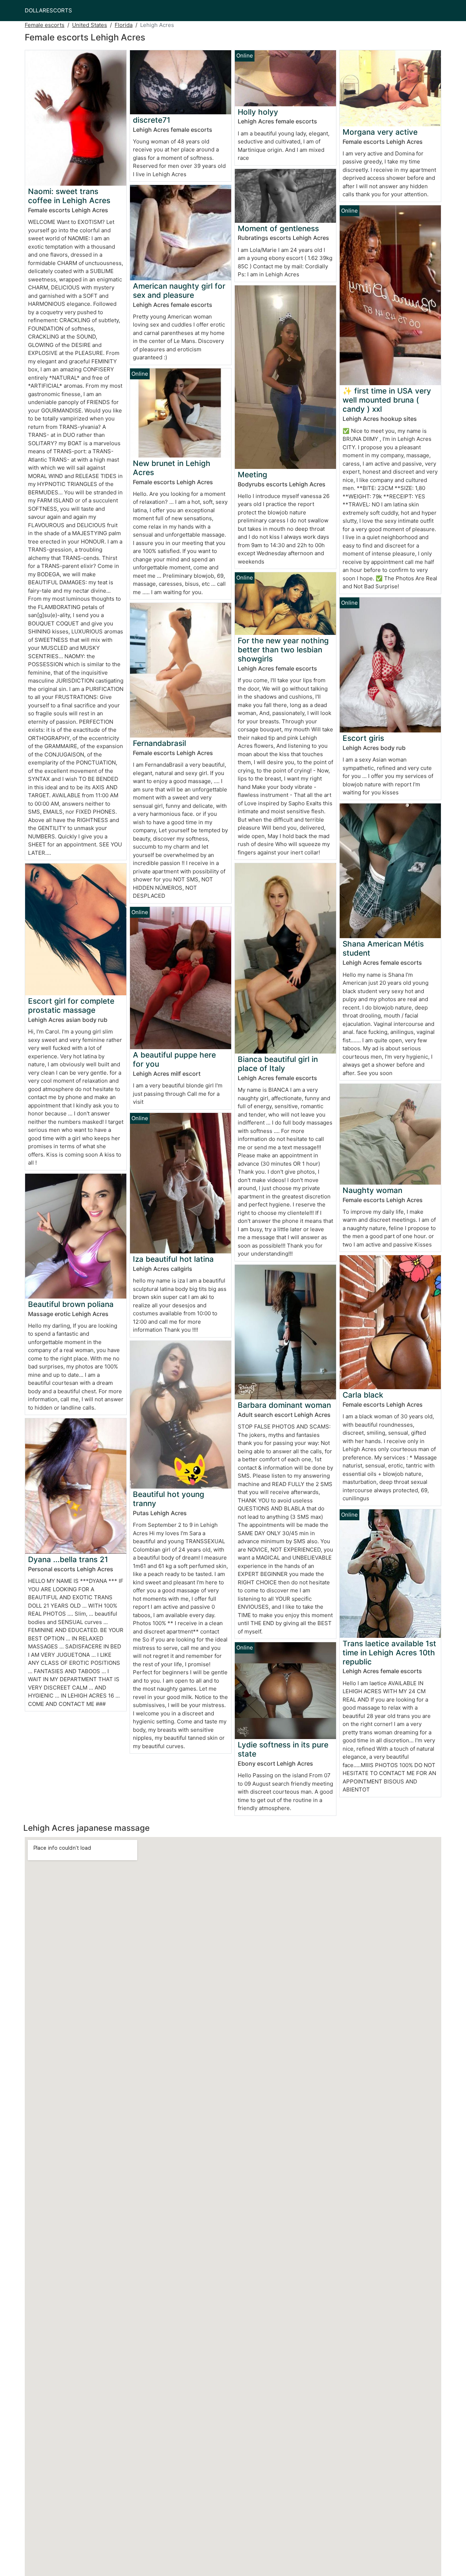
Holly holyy (258, 112)
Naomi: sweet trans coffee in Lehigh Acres (69, 196)
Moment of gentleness (278, 228)
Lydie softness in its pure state (283, 1749)
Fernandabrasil (159, 743)
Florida (124, 25)
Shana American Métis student (383, 948)
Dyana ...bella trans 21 (68, 1559)
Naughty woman (372, 1190)
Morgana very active (380, 132)
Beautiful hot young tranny (169, 1499)
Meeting (252, 475)
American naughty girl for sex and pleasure (179, 291)
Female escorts (45, 25)
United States (90, 25)
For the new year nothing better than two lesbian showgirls (283, 650)
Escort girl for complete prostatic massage (71, 1005)
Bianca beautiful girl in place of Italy (278, 1064)
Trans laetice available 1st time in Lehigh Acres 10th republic (389, 1653)
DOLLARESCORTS (48, 10)
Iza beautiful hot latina (173, 1259)
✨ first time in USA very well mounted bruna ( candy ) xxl (387, 400)
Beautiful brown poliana (71, 1304)
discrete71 (152, 120)
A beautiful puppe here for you (174, 1059)
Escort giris (363, 738)
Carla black (363, 1395)
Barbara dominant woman (284, 1405)
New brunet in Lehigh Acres (172, 468)
